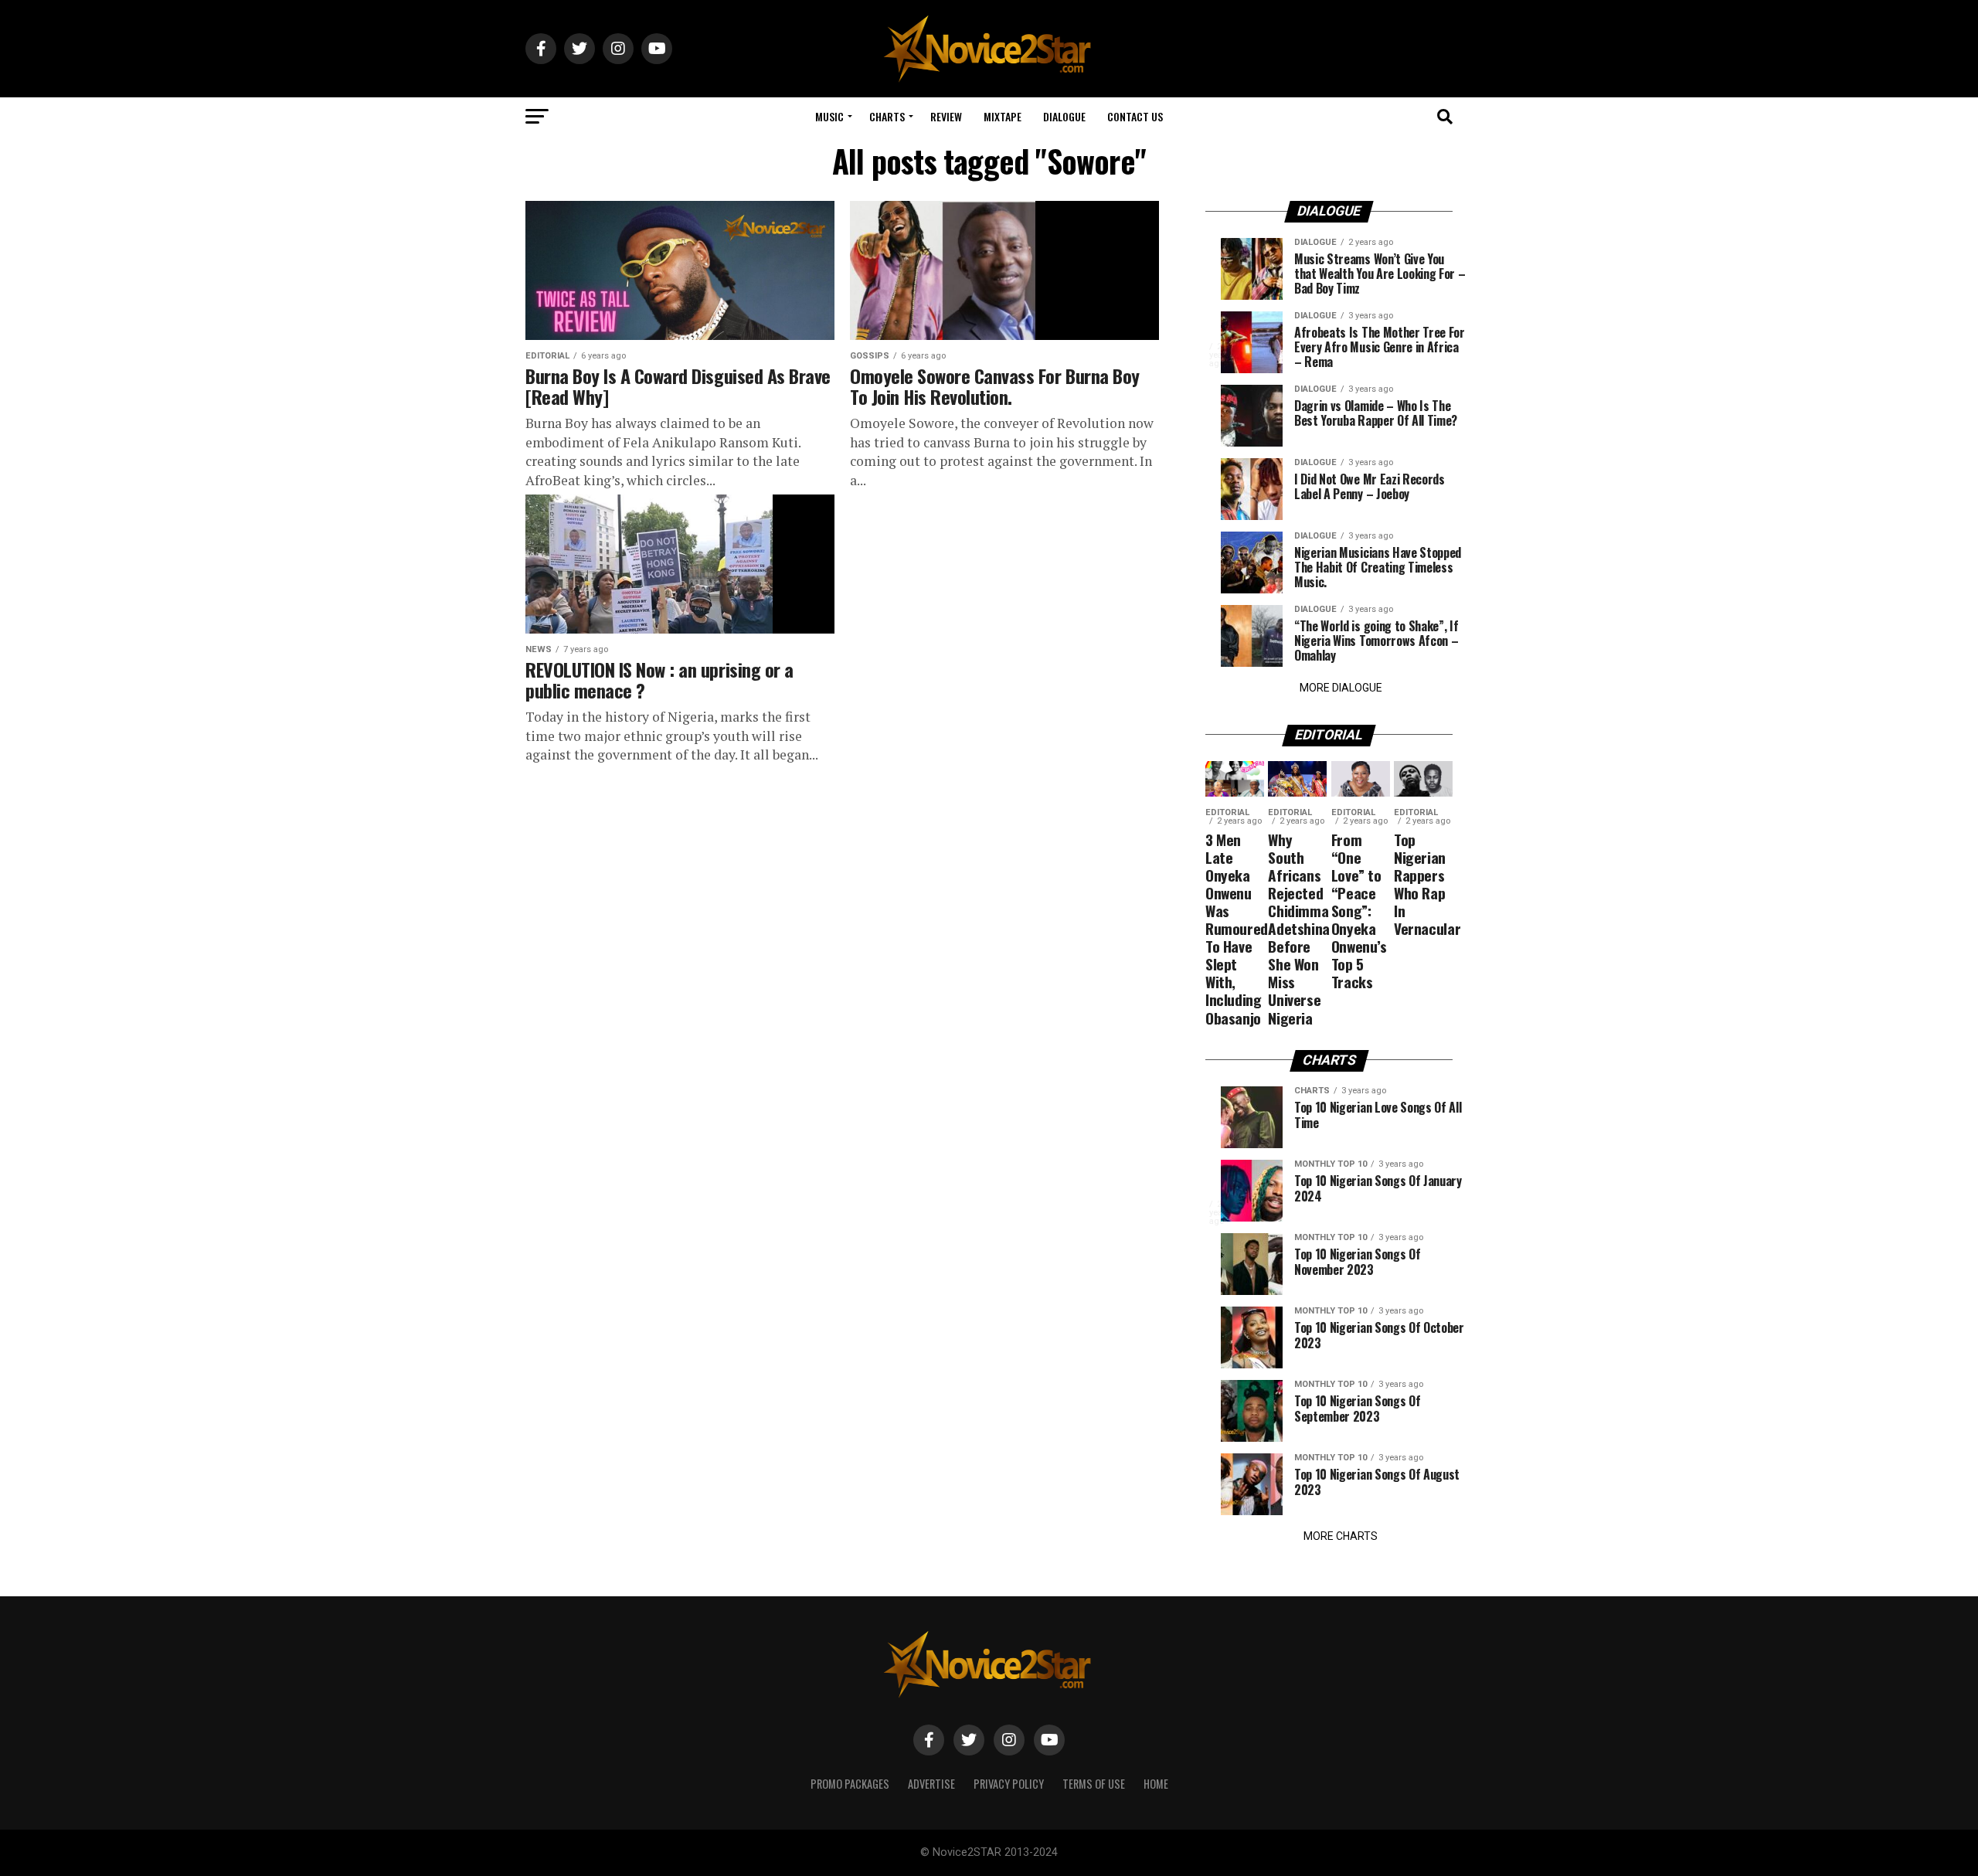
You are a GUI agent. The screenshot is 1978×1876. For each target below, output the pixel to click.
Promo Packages (850, 1784)
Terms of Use (1094, 1784)
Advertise (931, 1784)
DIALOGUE (1064, 116)
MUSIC (829, 116)
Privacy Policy (1009, 1784)
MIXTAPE (1003, 116)
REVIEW (946, 116)
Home (1156, 1784)
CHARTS (887, 116)
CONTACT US (1135, 116)
